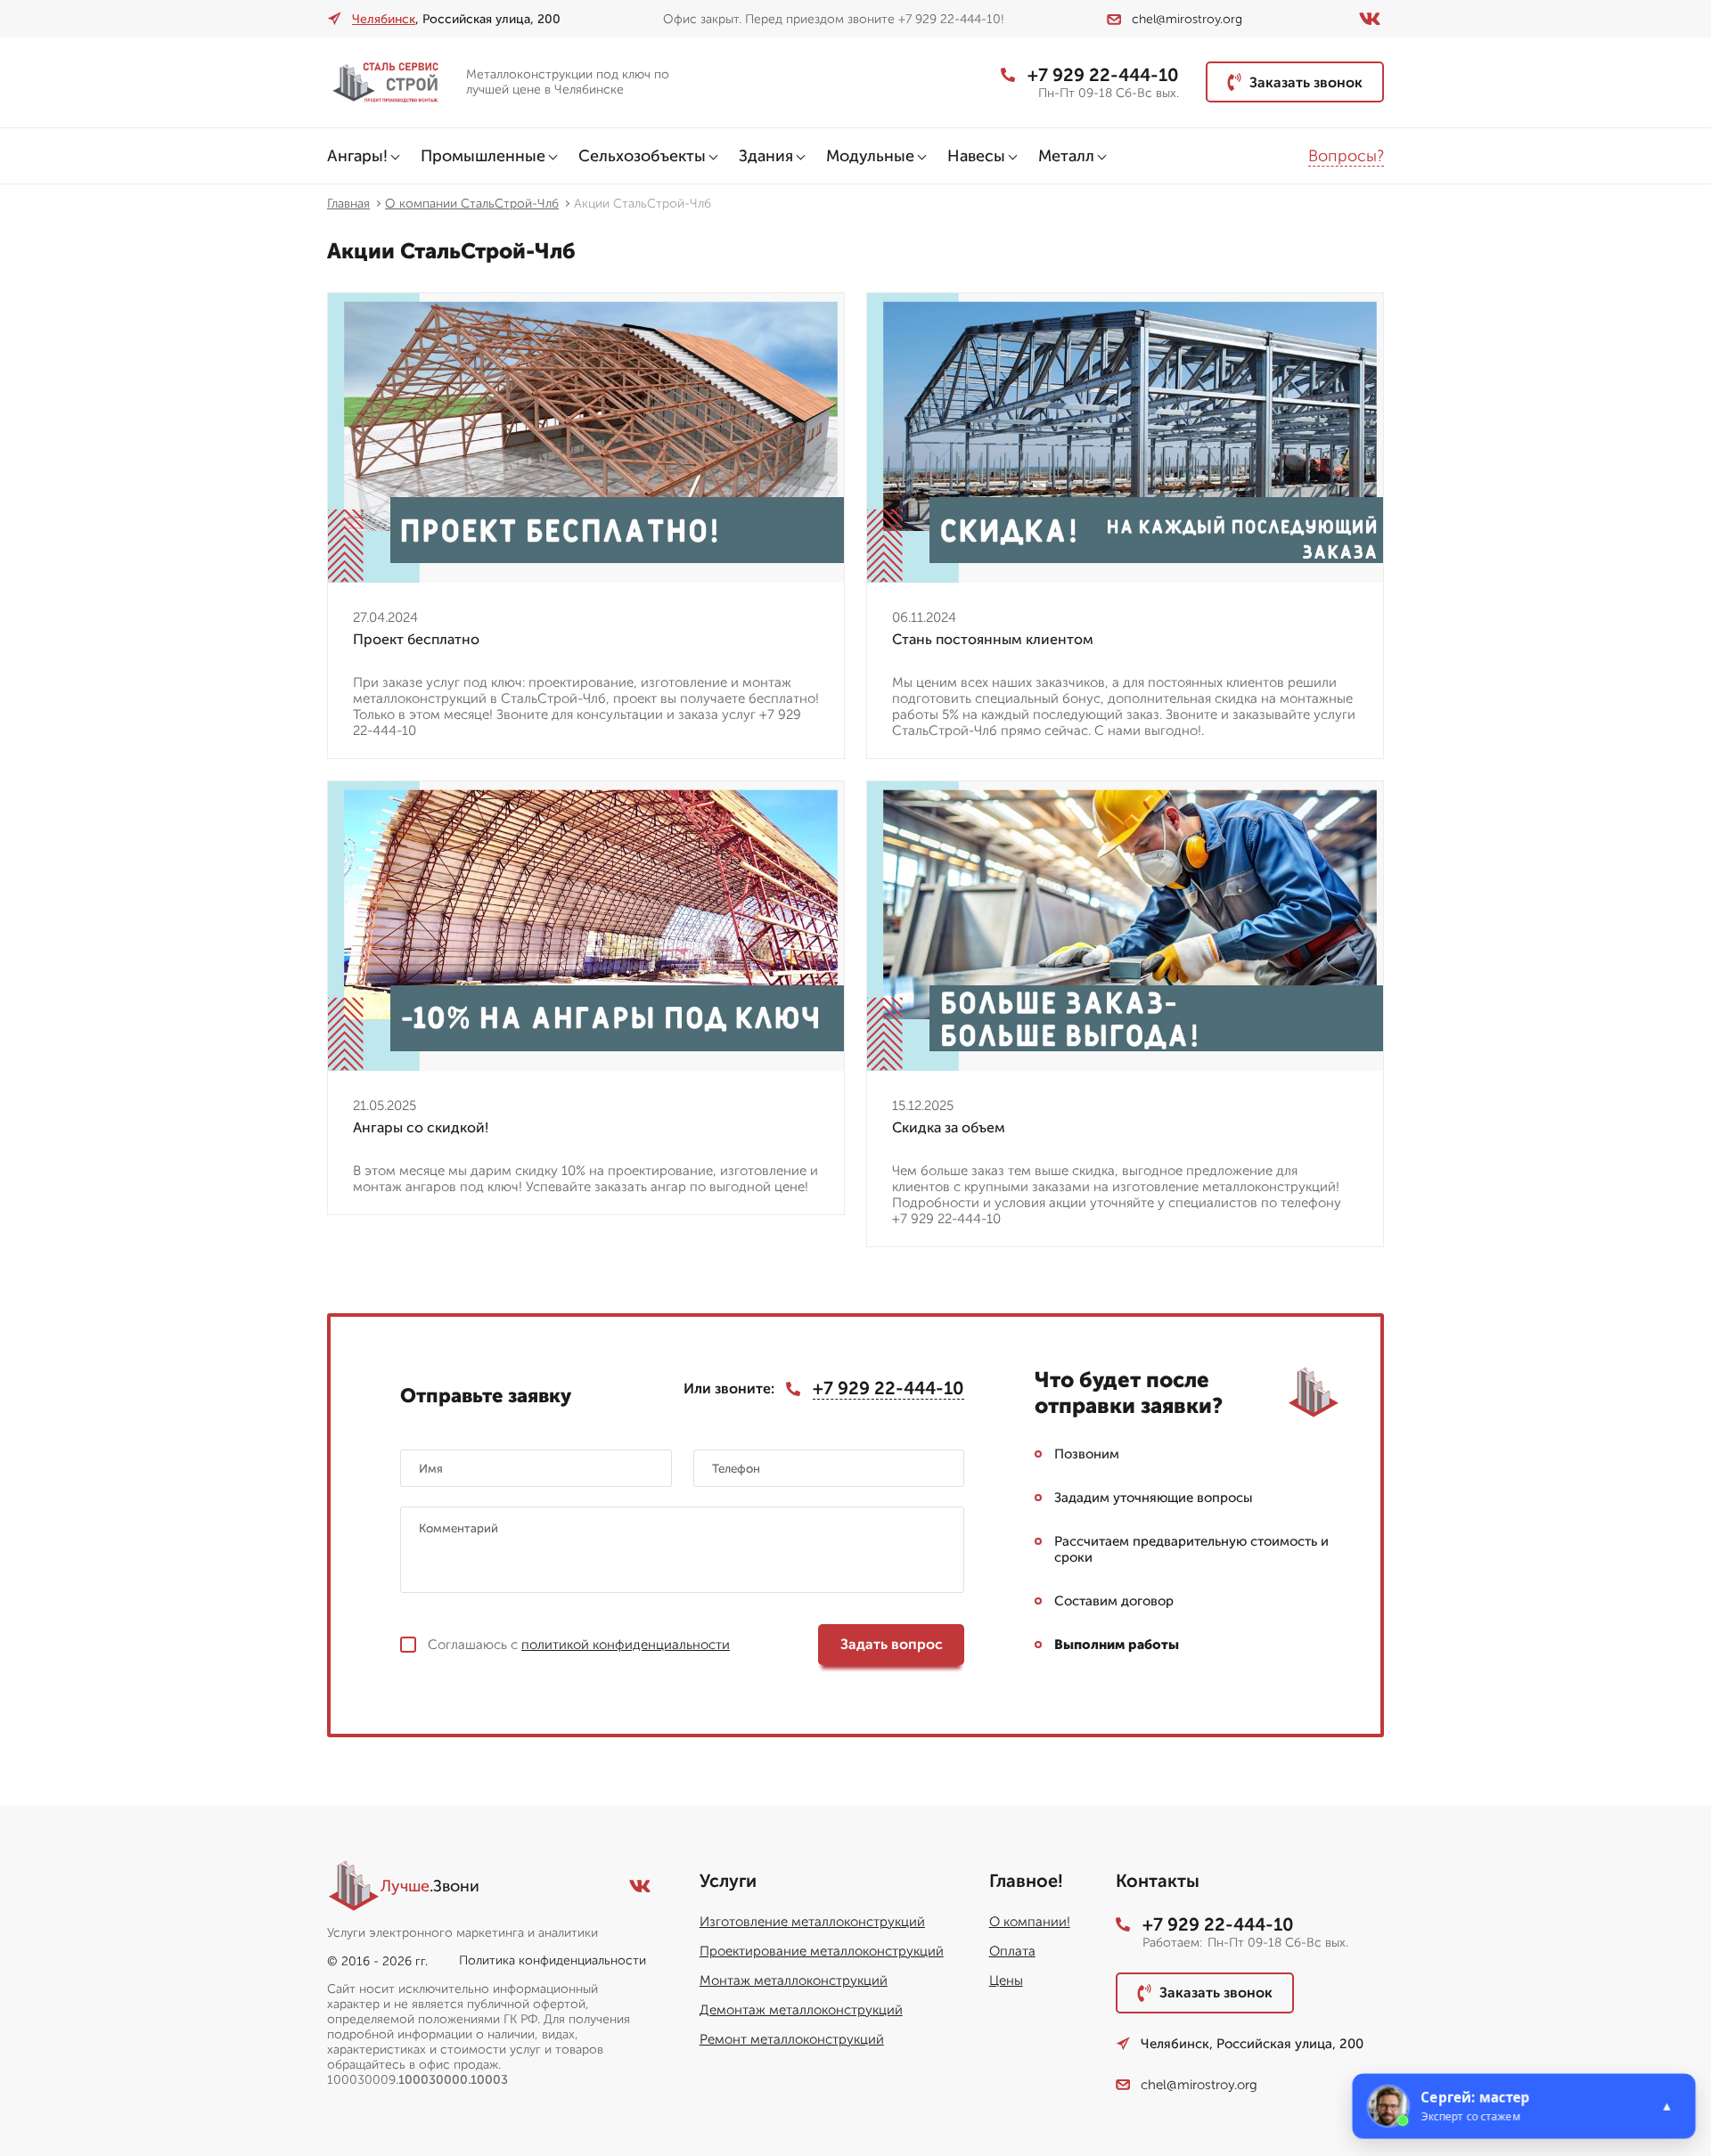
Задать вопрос (892, 1644)
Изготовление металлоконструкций (812, 1922)
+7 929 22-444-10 (1103, 75)
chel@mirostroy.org (1187, 19)
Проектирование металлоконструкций (822, 1951)
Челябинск (384, 19)
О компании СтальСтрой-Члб (472, 204)
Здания (766, 156)
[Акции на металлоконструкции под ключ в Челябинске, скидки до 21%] (389, 82)
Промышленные (483, 156)
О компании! (1030, 1922)
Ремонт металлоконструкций (792, 2039)
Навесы (976, 156)
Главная (348, 204)
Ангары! (357, 156)
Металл (1066, 156)
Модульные (870, 156)
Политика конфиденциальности (553, 1960)
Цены (1006, 1980)
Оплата (1012, 1951)
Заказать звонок (1306, 82)
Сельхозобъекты (642, 156)
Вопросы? (1346, 156)
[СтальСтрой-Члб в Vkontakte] (1370, 19)
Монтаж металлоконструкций (794, 1980)
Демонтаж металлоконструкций (801, 2010)
